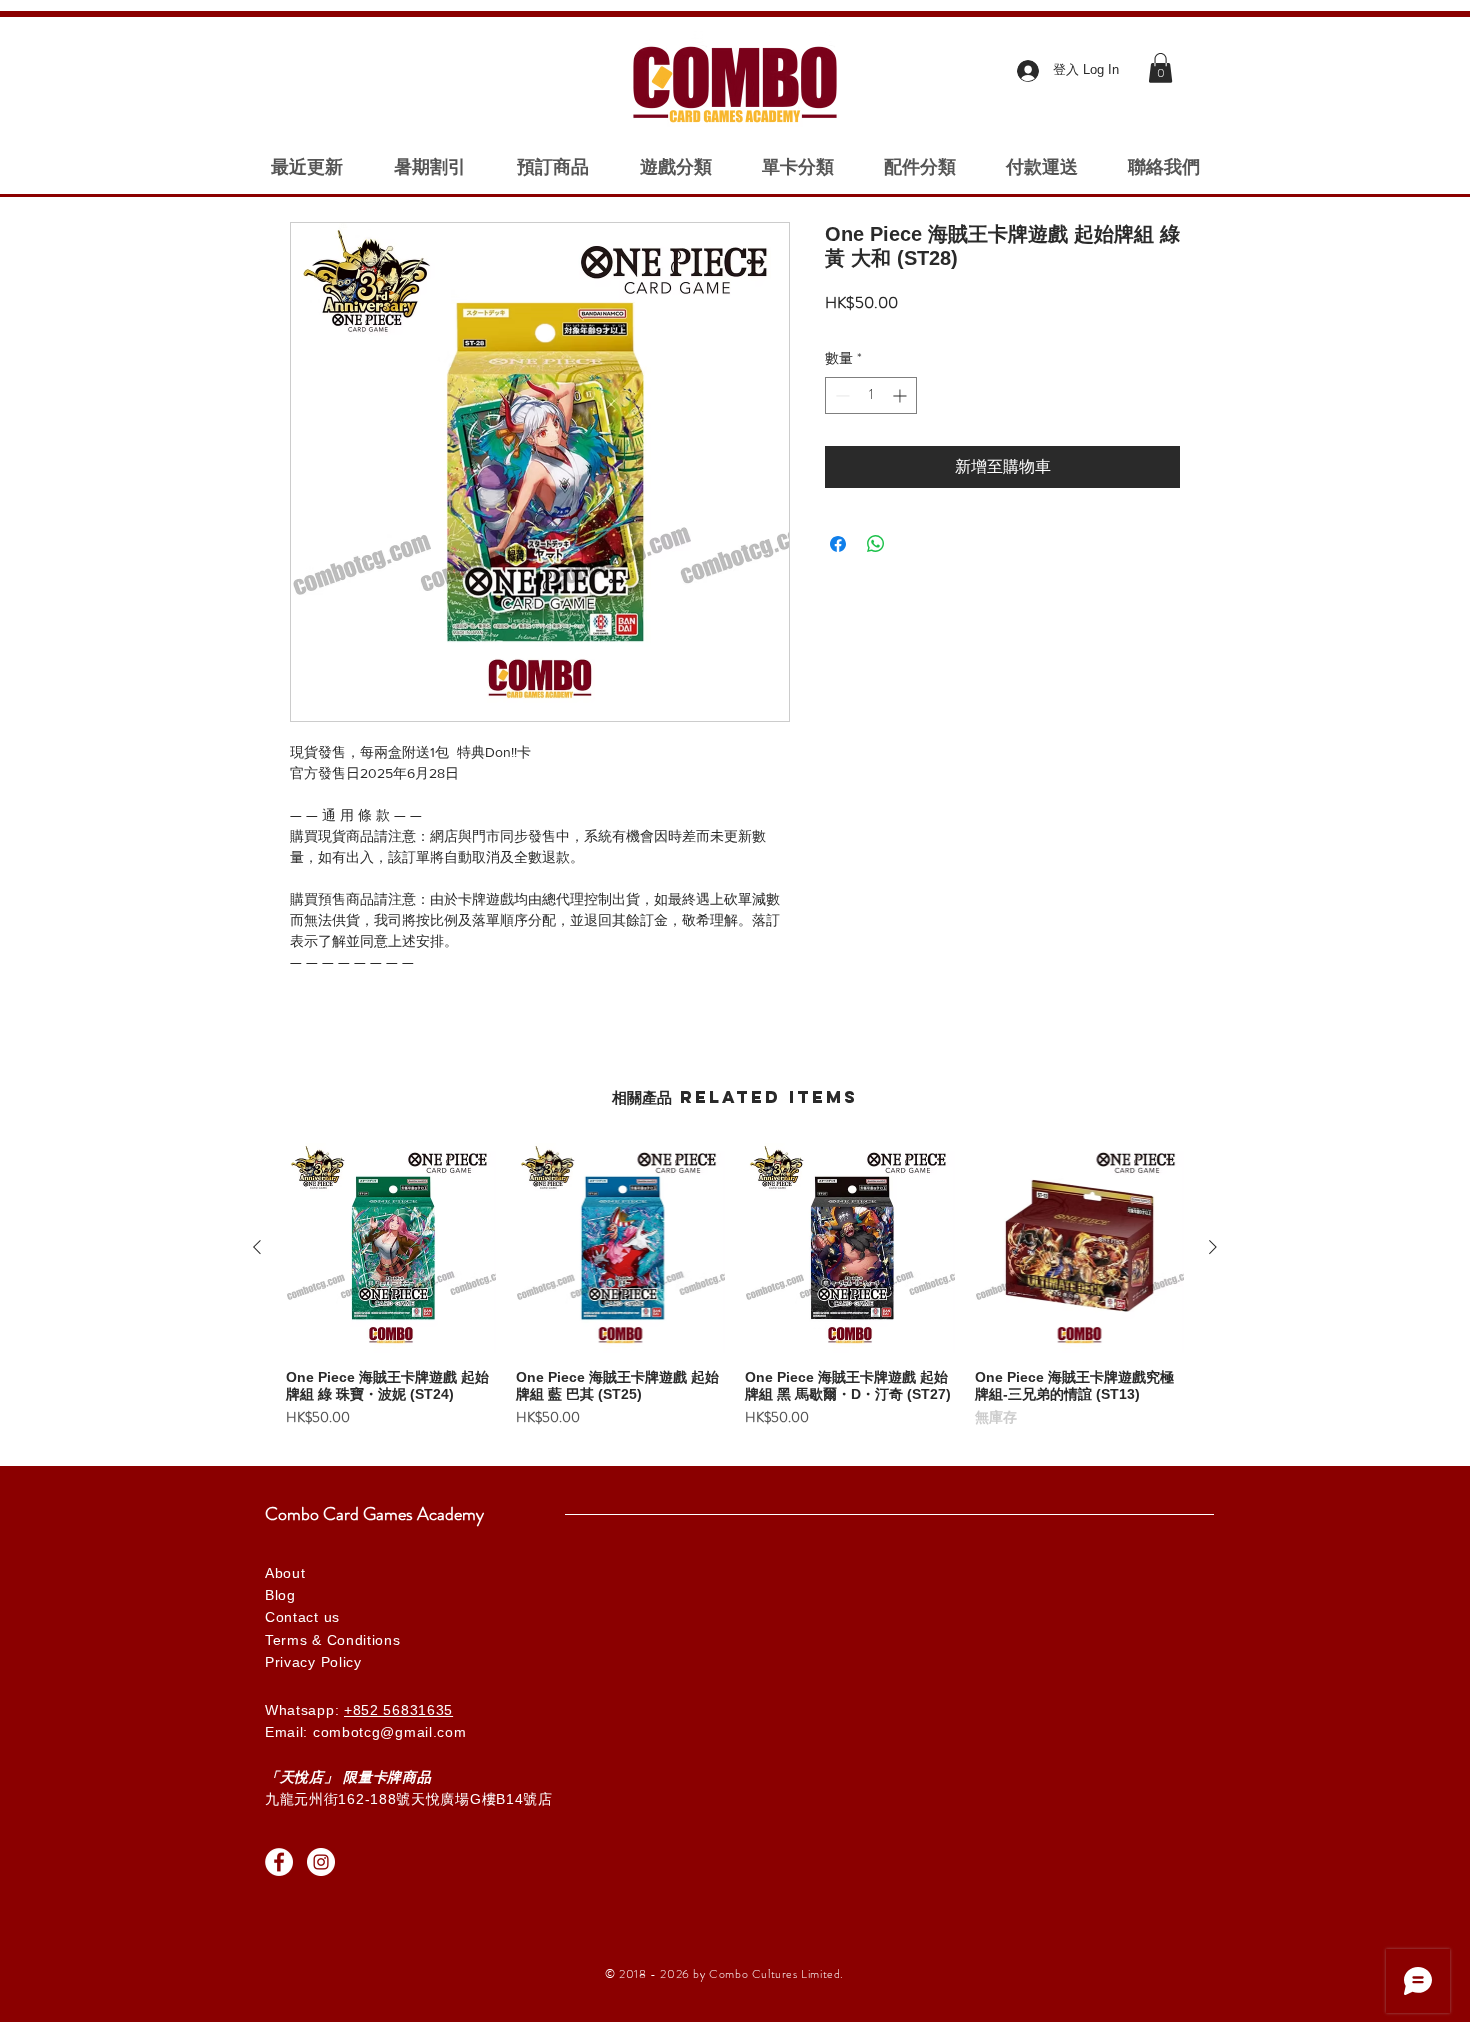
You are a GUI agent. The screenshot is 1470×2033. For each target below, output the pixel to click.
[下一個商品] (1213, 1247)
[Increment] (901, 395)
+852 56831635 (398, 1710)
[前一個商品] (257, 1247)
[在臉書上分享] (838, 544)
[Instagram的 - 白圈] (321, 1862)
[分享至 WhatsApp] (876, 544)
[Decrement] (840, 395)
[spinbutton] (871, 395)
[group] (735, 1294)
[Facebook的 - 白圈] (279, 1862)
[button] (1160, 68)
